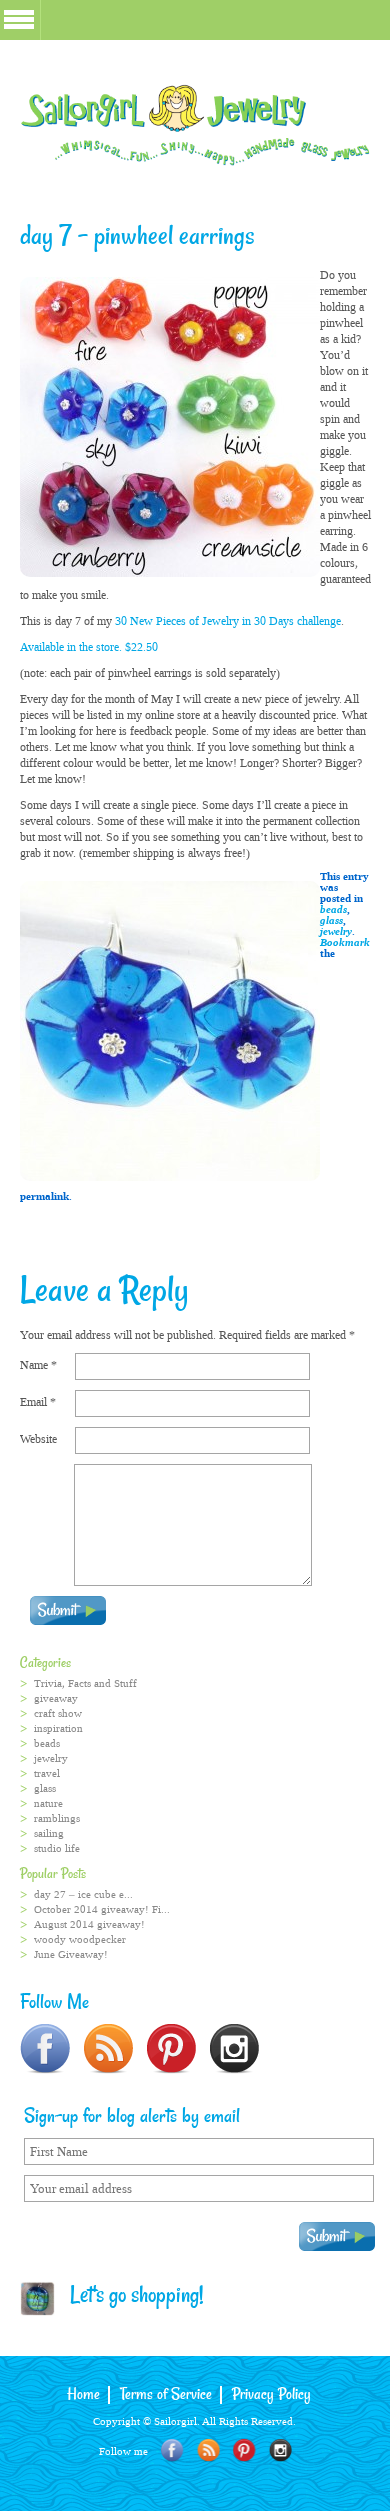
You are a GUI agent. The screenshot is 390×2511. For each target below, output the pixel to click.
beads (333, 909)
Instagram (280, 2450)
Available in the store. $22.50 (89, 647)
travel (47, 1773)
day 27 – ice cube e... (83, 1894)
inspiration (58, 1728)
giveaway (56, 1698)
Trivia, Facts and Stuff (85, 1683)
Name (38, 1365)
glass (331, 920)
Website (38, 1439)
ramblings (57, 1818)
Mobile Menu (19, 19)
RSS (208, 2450)
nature (48, 1803)
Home (83, 2395)
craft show (58, 1713)
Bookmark (345, 942)
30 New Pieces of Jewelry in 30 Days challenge (226, 621)
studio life (57, 1848)
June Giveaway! (71, 1954)
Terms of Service (166, 2395)
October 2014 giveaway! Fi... (102, 1909)
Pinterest (244, 2450)
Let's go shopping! (130, 2297)
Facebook (172, 2450)
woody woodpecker (80, 1939)
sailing (49, 1833)
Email (38, 1402)
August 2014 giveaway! (89, 1924)
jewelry (336, 931)
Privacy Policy (271, 2395)
